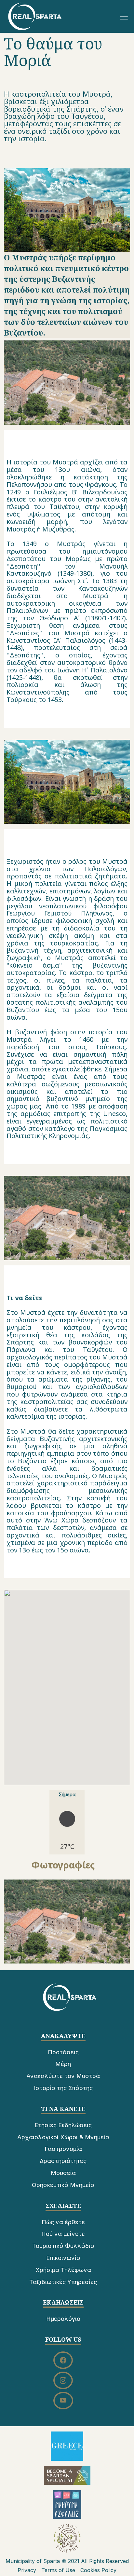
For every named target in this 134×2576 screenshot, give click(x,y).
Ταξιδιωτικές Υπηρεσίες (63, 2282)
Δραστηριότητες (63, 2161)
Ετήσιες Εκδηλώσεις (63, 2125)
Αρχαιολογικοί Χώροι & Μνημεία (63, 2137)
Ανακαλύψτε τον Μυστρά (63, 2076)
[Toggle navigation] (124, 17)
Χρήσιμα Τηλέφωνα (63, 2270)
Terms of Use (58, 2570)
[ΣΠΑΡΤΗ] (35, 16)
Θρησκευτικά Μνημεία (63, 2185)
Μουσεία (63, 2173)
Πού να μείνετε (63, 2234)
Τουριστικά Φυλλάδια (63, 2246)
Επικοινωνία (63, 2258)
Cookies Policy (98, 2570)
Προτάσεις (63, 2052)
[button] (67, 1922)
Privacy (27, 2570)
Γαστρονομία (63, 2149)
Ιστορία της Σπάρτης (63, 2088)
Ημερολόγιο (63, 2319)
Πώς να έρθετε (63, 2222)
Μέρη (63, 2064)
